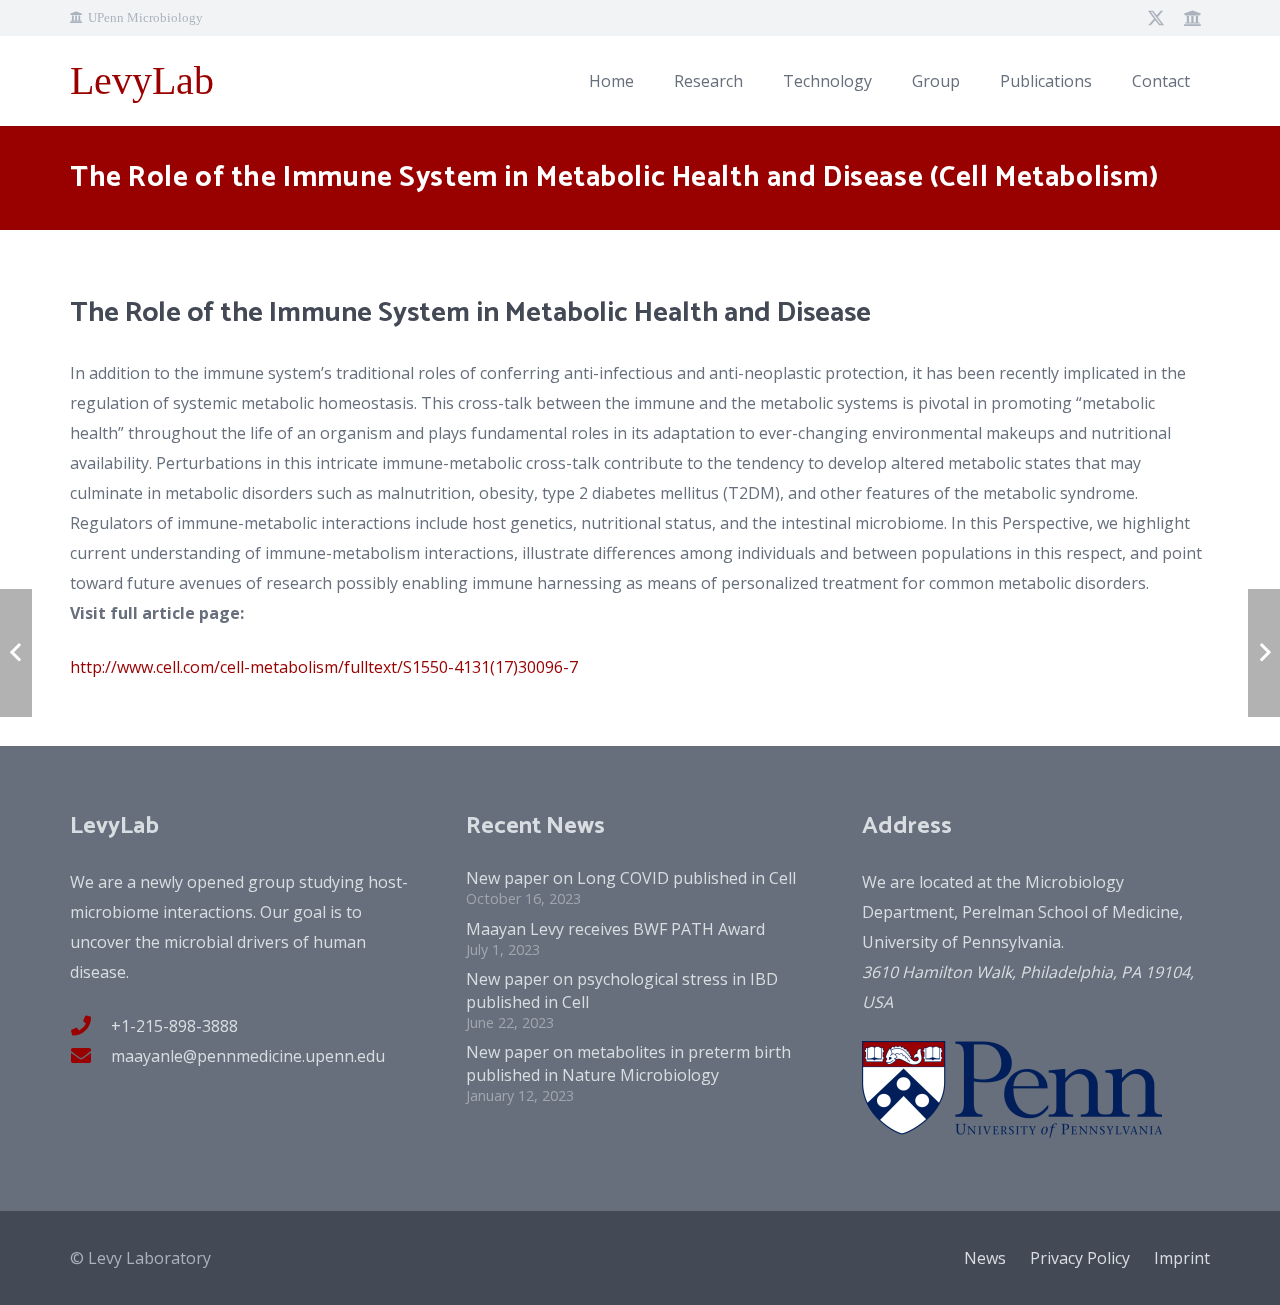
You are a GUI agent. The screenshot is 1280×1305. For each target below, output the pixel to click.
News (985, 1258)
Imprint (1182, 1258)
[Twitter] (1156, 18)
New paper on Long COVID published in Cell (631, 878)
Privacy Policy (1080, 1258)
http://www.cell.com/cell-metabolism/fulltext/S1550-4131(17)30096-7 (324, 667)
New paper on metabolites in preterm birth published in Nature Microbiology (628, 1063)
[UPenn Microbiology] (1192, 18)
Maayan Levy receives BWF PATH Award (615, 929)
